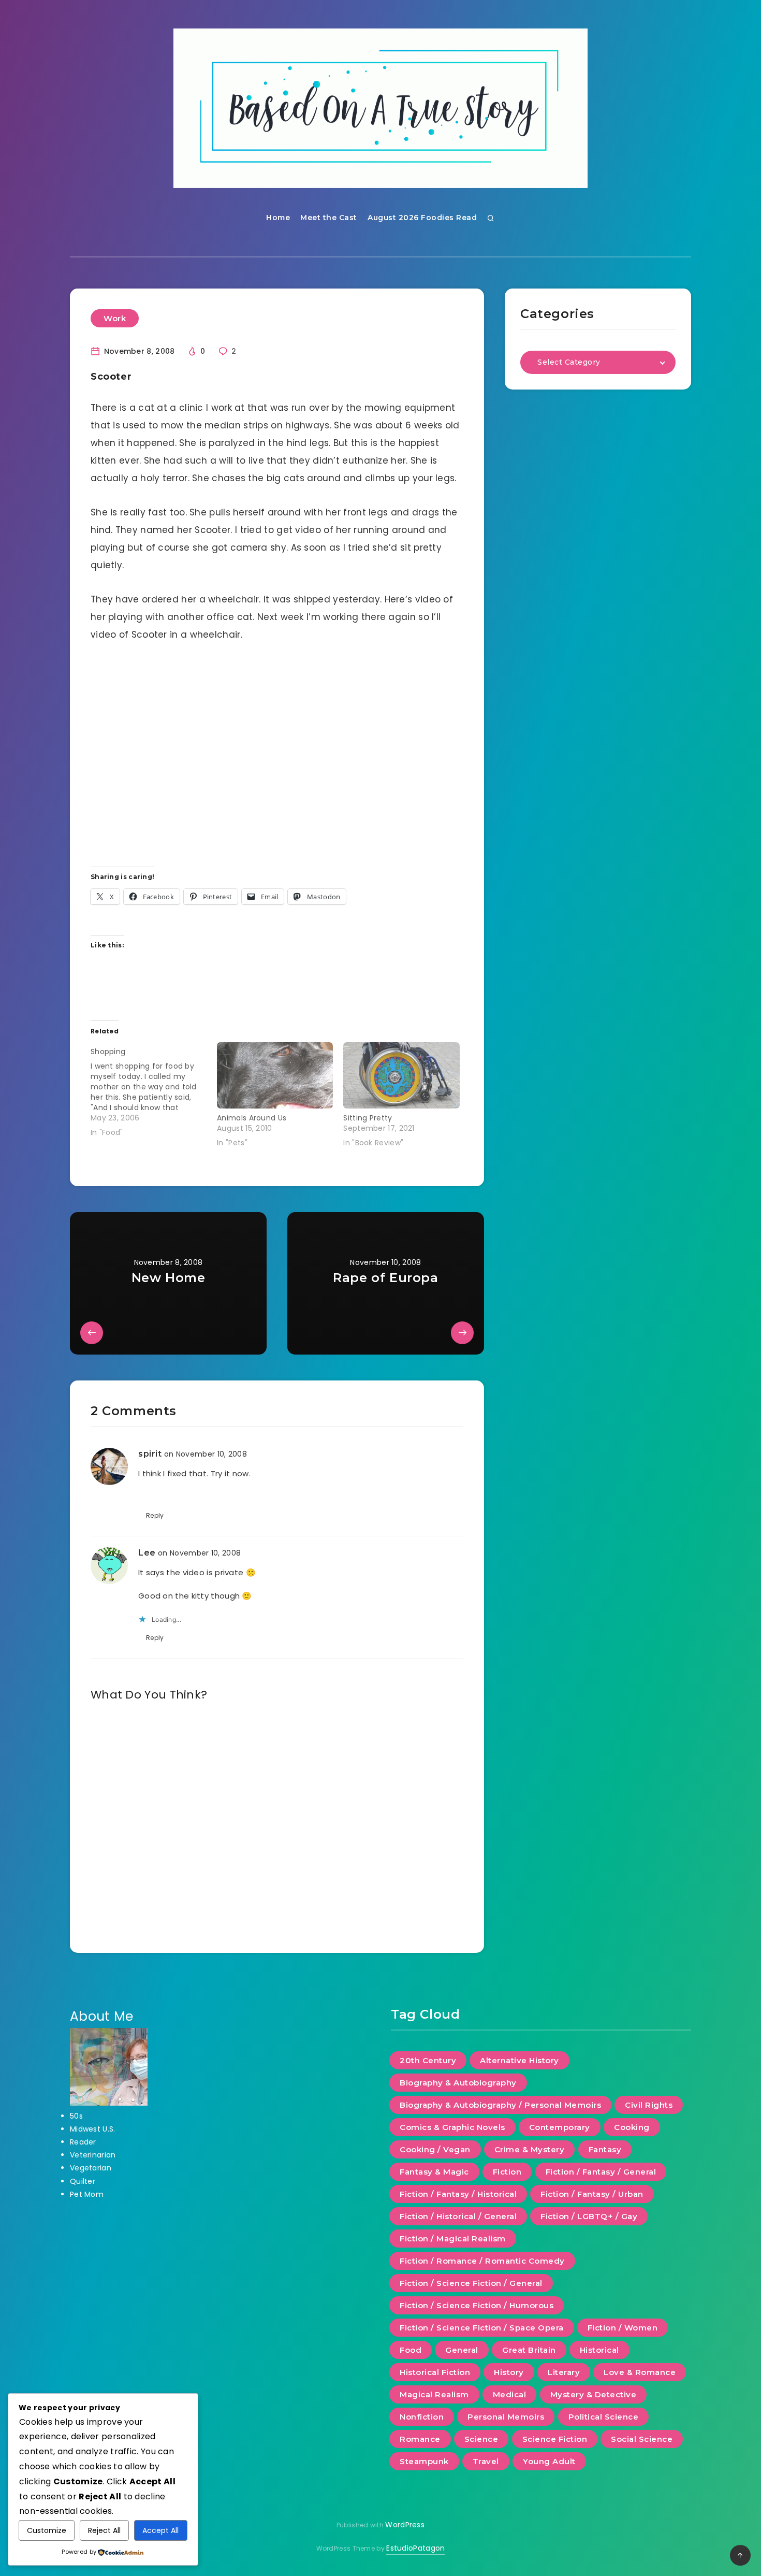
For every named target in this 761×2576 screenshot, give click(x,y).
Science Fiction (555, 2439)
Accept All (160, 2530)
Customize (47, 2530)
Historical (599, 2350)
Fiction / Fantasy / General (601, 2172)
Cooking (632, 2127)
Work (115, 318)
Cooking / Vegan (435, 2149)
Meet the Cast (329, 218)
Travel (486, 2461)
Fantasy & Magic (434, 2172)
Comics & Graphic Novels (452, 2127)
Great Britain (529, 2350)
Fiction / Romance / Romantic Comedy (482, 2261)
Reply (155, 1515)
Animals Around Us (252, 1118)
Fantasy (605, 2149)
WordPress (405, 2525)
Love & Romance (640, 2372)
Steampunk (424, 2461)
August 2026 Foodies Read (422, 218)
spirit (150, 1454)
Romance (420, 2439)
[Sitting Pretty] (401, 1075)
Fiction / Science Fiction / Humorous (477, 2305)
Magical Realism (434, 2394)
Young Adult (549, 2461)
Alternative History (519, 2060)
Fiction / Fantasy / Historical (458, 2194)
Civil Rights (649, 2105)
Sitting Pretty (368, 1118)
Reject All (104, 2530)
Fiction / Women (623, 2328)
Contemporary (560, 2127)
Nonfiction (422, 2417)
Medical (510, 2394)
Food (411, 2350)
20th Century (428, 2060)
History (509, 2372)
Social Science (642, 2439)
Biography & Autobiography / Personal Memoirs (500, 2105)
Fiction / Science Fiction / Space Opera (482, 2328)
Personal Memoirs (506, 2417)
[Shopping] (154, 1090)
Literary (564, 2372)
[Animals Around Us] (275, 1075)
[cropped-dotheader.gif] (380, 108)
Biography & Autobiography (458, 2083)
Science (481, 2439)
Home (278, 218)
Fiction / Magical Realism (453, 2239)
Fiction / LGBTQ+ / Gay (589, 2216)
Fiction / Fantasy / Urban (592, 2194)
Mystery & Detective (594, 2394)
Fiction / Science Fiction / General (471, 2283)
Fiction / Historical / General (458, 2216)
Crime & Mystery (530, 2149)
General (462, 2350)
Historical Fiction (435, 2372)
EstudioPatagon (415, 2548)
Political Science (604, 2417)
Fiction (507, 2172)
